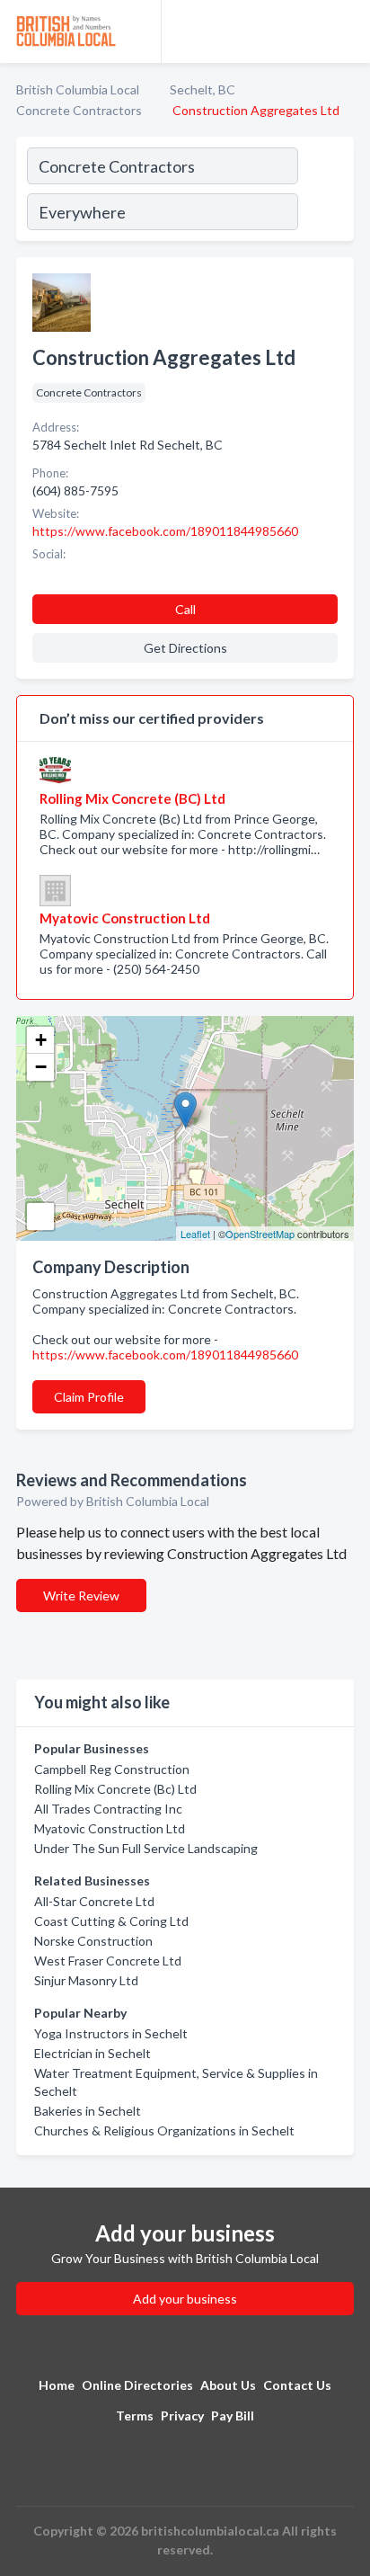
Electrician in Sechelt (92, 2053)
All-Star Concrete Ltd (94, 1901)
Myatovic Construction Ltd (110, 1828)
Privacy (182, 2416)
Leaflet (195, 1234)
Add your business (185, 2299)
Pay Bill (233, 2416)
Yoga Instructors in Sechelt (111, 2033)
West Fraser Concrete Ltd (108, 1961)
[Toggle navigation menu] (346, 31)
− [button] (41, 1067)
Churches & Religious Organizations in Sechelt (164, 2130)
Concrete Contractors (79, 110)
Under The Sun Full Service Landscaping (146, 1848)
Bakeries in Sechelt (88, 2111)
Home (57, 2385)
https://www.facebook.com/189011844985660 (165, 1355)
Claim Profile (89, 1397)
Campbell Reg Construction (112, 1769)
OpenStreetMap (260, 1234)
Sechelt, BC (203, 89)
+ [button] (41, 1040)
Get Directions (185, 648)
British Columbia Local (78, 89)
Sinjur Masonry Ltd (86, 1980)
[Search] (325, 192)
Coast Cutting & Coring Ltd (111, 1921)
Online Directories (137, 2385)
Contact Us (297, 2385)
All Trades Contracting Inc (108, 1809)
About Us (228, 2385)
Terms (135, 2416)
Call (185, 609)
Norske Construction (93, 1941)
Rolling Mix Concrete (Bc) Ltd (115, 1789)
